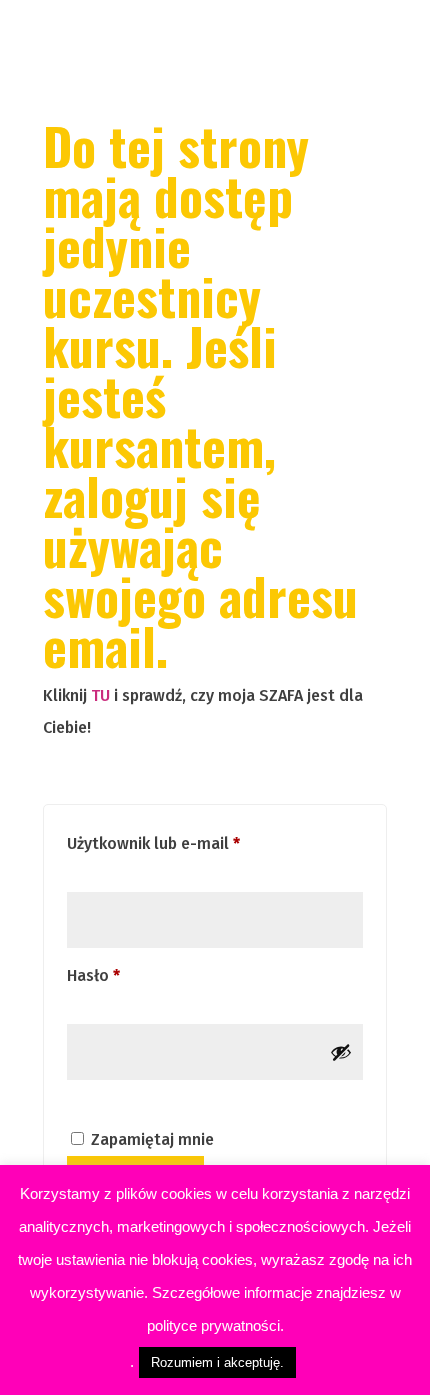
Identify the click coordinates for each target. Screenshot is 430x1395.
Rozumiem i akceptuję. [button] (217, 1362)
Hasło (133, 975)
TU (100, 695)
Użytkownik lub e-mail (193, 843)
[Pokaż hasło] (341, 1052)
